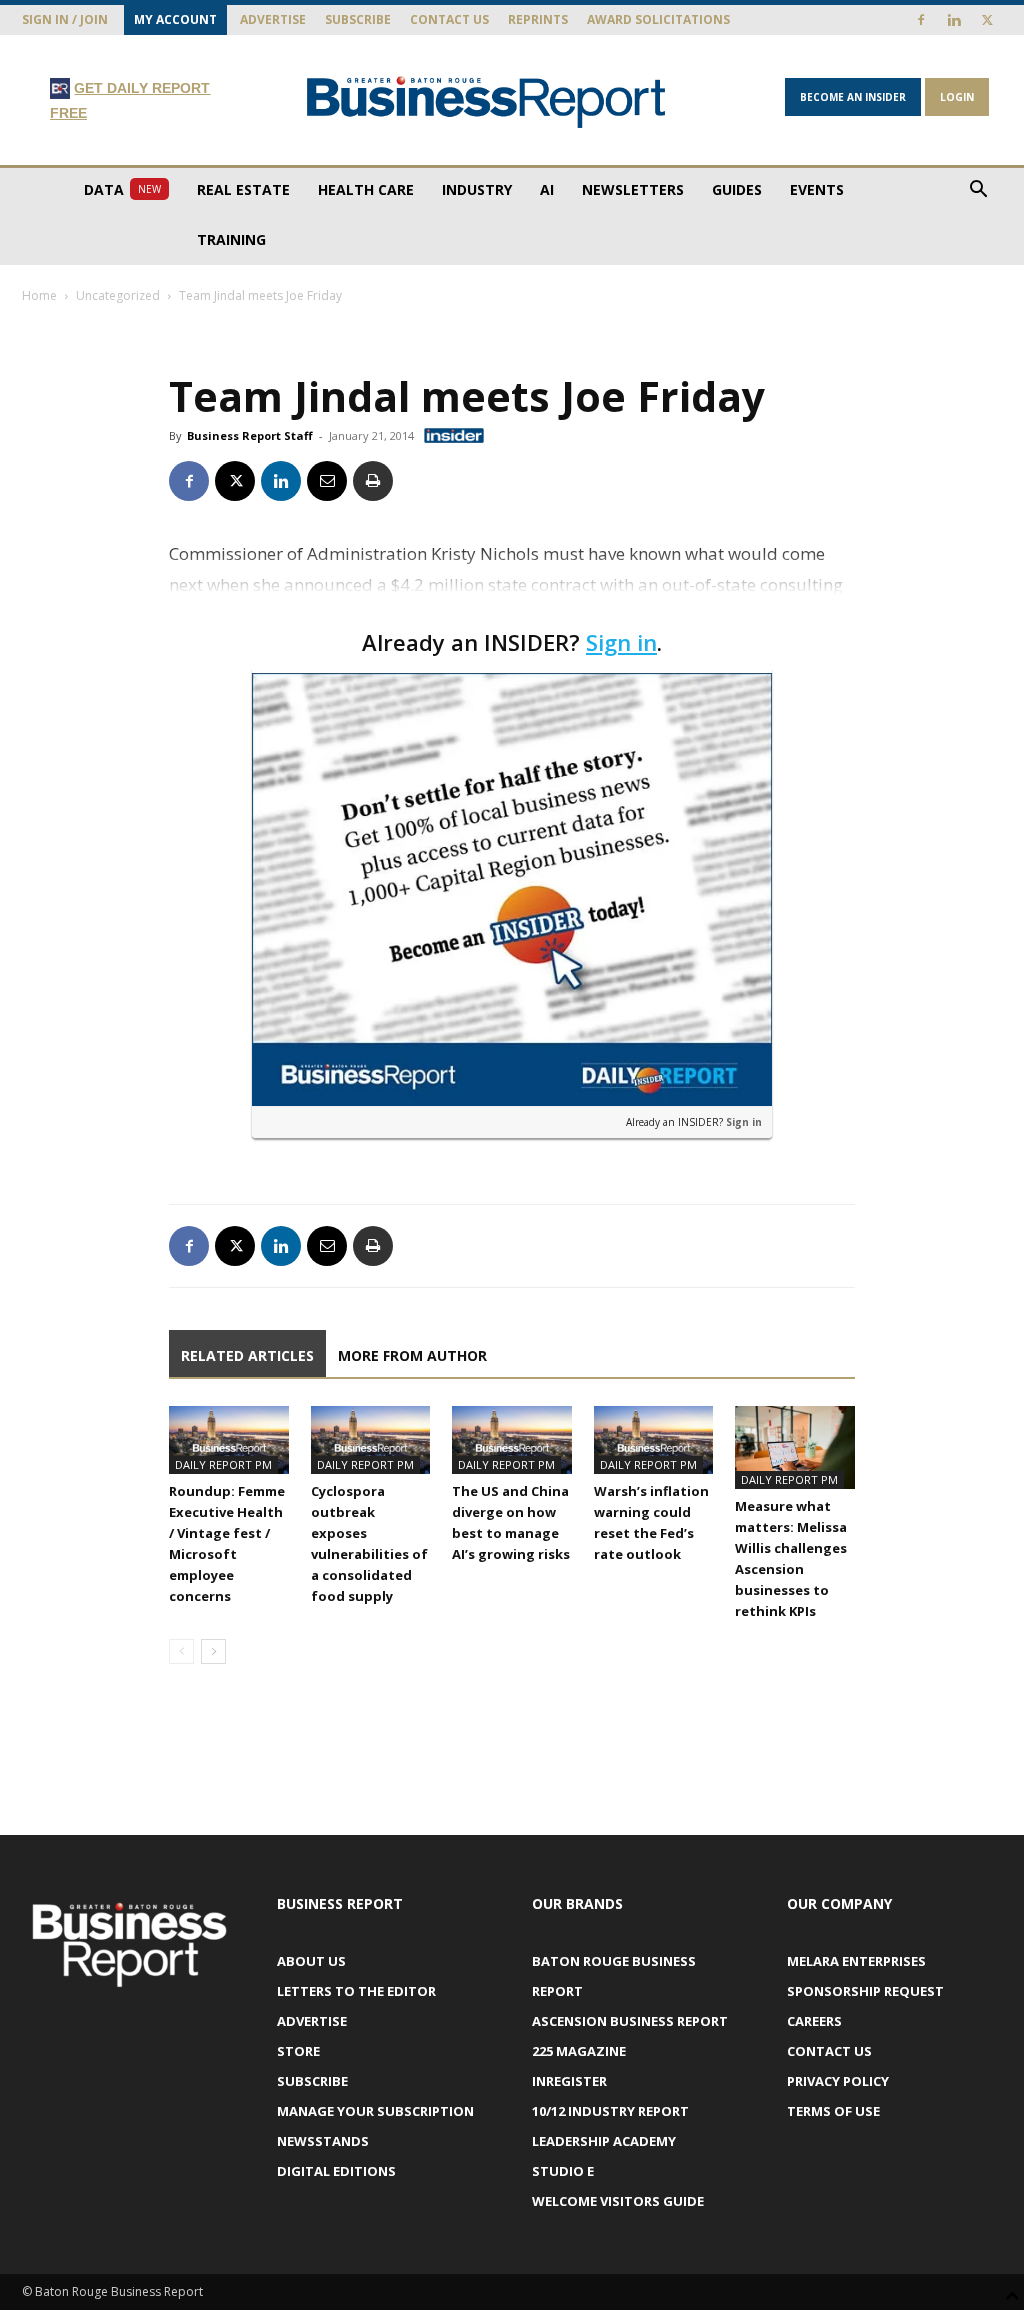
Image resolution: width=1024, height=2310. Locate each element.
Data (122, 189)
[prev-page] (181, 1651)
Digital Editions (336, 2171)
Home (39, 295)
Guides (737, 189)
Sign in (621, 642)
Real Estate (243, 189)
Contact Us (449, 19)
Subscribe (358, 19)
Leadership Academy (604, 2141)
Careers (814, 2021)
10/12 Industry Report (610, 2111)
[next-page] (213, 1651)
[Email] (327, 481)
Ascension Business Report (630, 2021)
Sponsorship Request (865, 1991)
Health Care (366, 189)
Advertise (273, 19)
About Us (311, 1961)
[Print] (373, 481)
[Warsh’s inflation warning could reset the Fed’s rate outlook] (654, 1439)
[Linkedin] (954, 20)
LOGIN (957, 97)
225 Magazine (579, 2051)
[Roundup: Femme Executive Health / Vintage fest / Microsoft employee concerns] (229, 1439)
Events (817, 189)
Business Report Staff (250, 435)
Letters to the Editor (356, 1991)
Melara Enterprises (856, 1961)
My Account (175, 19)
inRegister (569, 2081)
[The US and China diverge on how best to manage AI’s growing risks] (512, 1439)
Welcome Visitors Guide (618, 2201)
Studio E (563, 2171)
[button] (978, 191)
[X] (987, 20)
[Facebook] (921, 20)
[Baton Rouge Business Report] (486, 101)
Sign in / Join (65, 19)
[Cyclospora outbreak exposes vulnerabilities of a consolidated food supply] (371, 1439)
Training (231, 239)
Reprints (538, 19)
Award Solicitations (658, 19)
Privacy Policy (838, 2081)
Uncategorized (118, 295)
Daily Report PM (223, 1464)
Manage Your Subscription (375, 2111)
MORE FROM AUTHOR (412, 1355)
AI (547, 189)
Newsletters (633, 189)
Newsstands (323, 2141)
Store (298, 2051)
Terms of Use (833, 2111)
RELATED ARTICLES (247, 1355)
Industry (477, 189)
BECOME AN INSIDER (853, 97)
